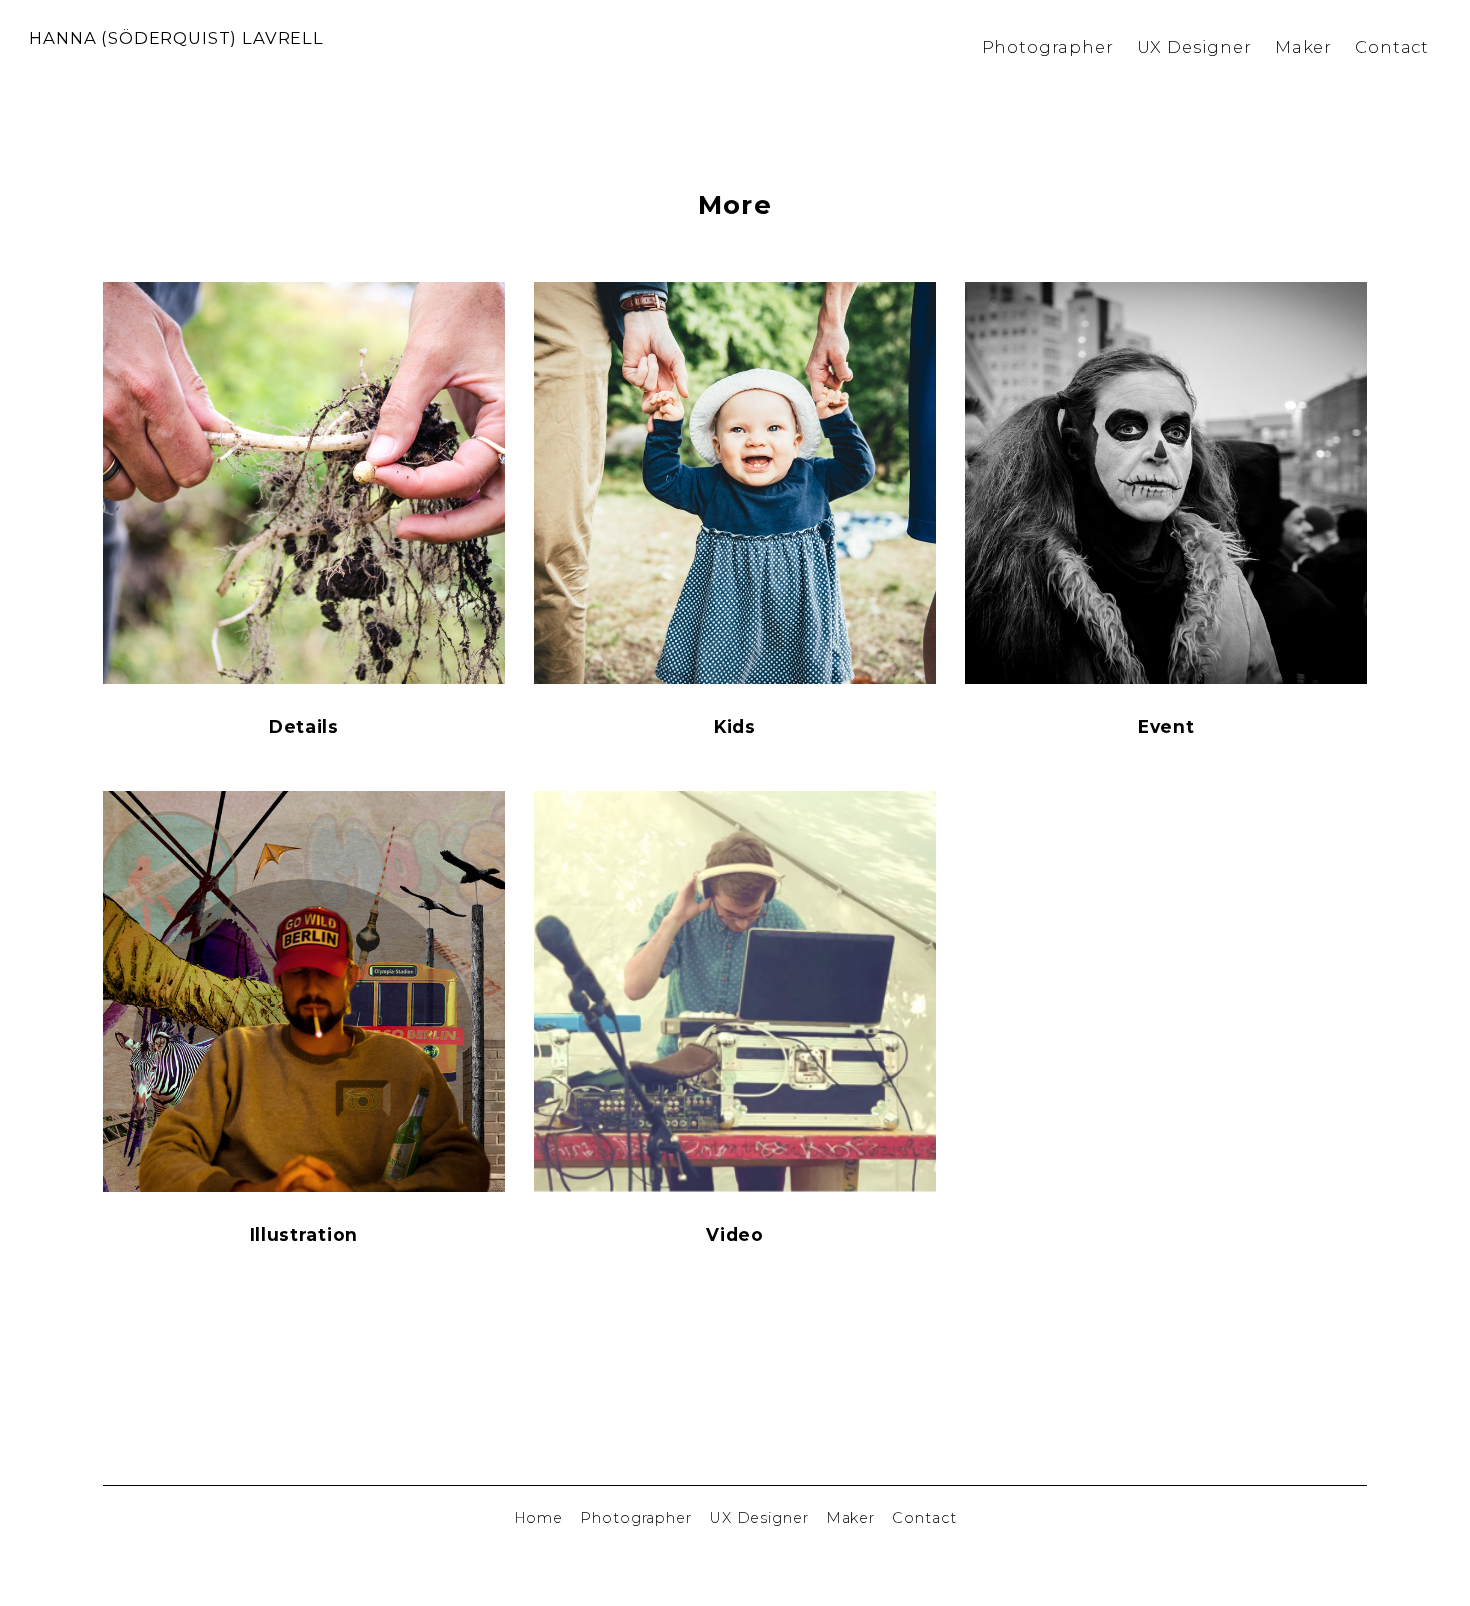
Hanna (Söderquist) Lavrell (176, 38)
